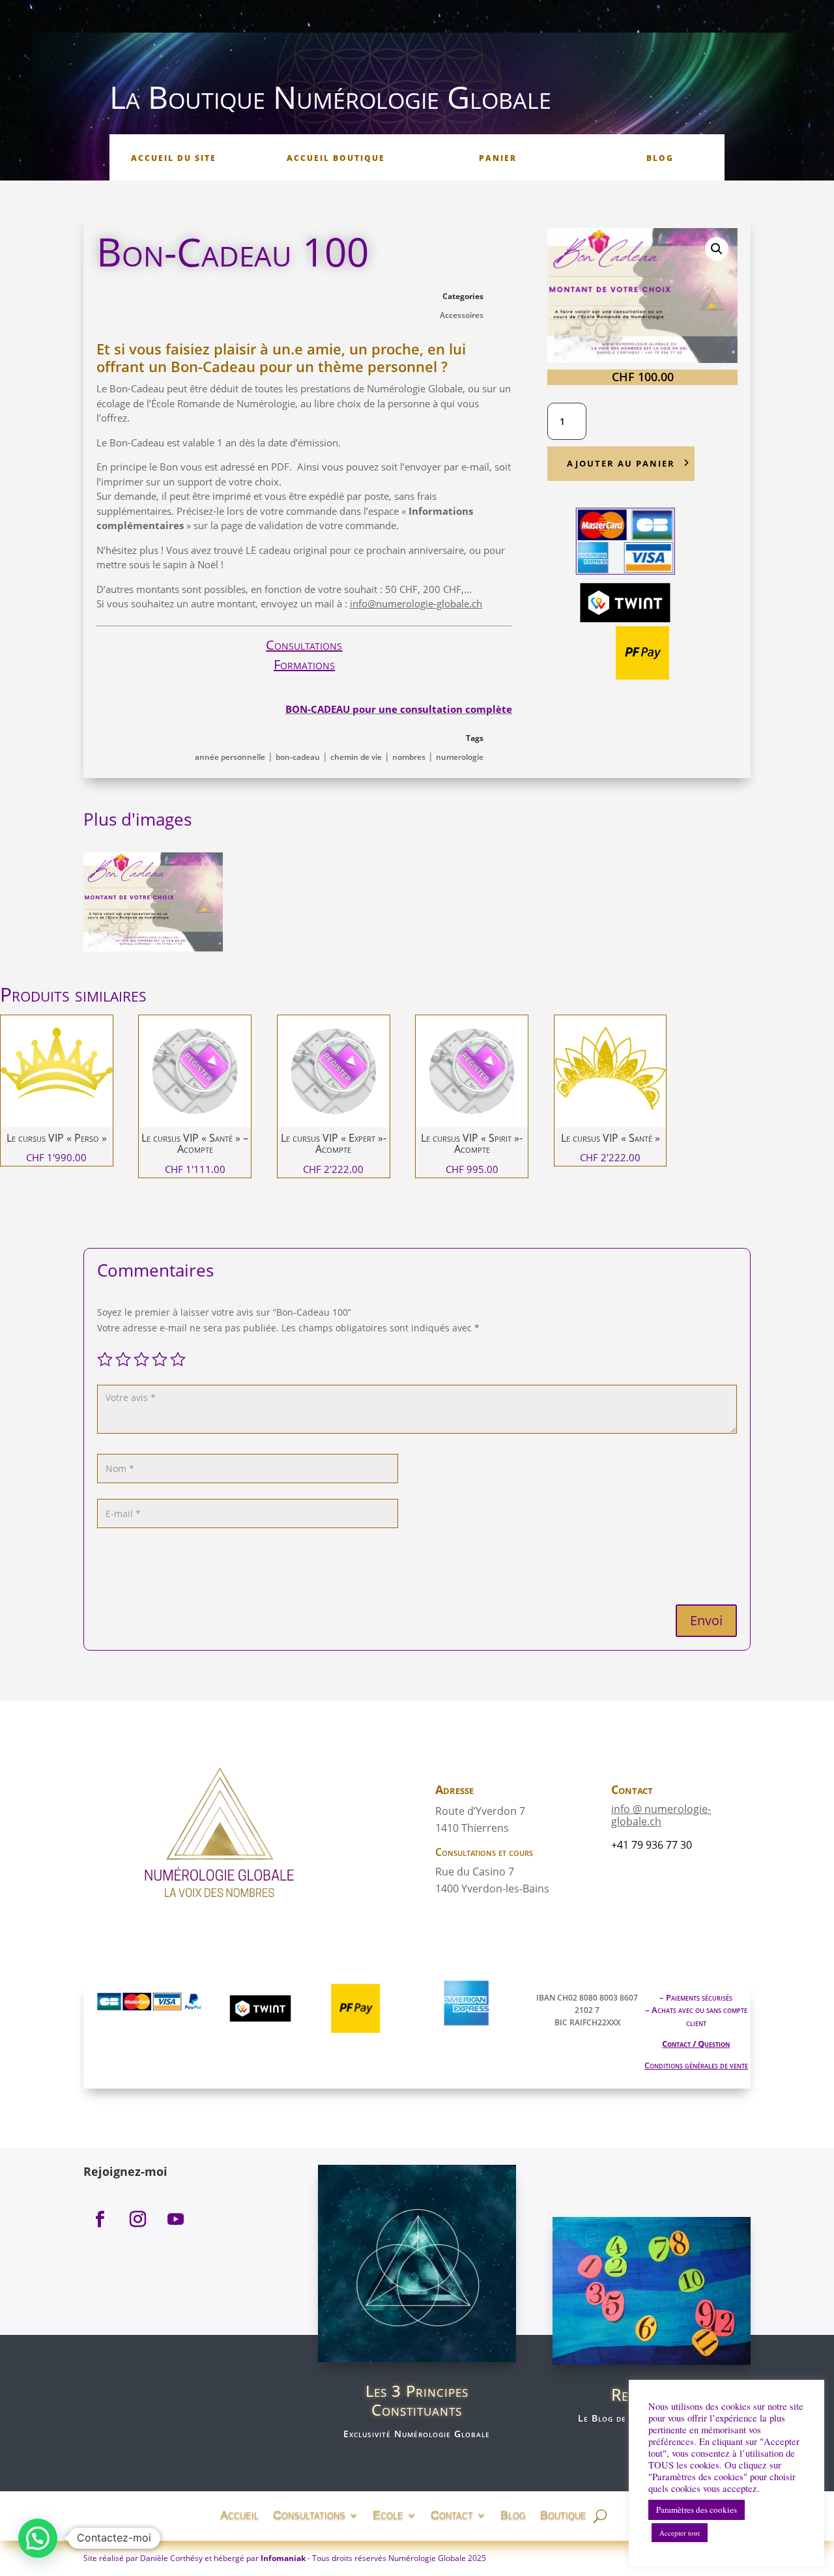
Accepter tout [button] (680, 2533)
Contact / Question (696, 2044)
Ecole (388, 2514)
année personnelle (230, 757)
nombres (409, 757)
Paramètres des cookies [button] (697, 2510)
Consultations (304, 645)
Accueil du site (174, 158)
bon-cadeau (298, 757)
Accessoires (462, 315)
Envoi (706, 1620)
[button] (717, 249)
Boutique (563, 2514)
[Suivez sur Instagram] (137, 2220)
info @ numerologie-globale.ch (661, 1815)
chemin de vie (356, 757)
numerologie (460, 757)
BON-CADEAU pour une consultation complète (399, 709)
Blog (660, 158)
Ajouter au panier (621, 463)
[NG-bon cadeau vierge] (153, 948)
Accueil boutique (336, 158)
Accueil (239, 2514)
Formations (304, 664)
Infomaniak (283, 2558)
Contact (452, 2514)
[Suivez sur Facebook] (100, 2220)
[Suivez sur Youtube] (175, 2220)
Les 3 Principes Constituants (417, 2400)
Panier (498, 158)
